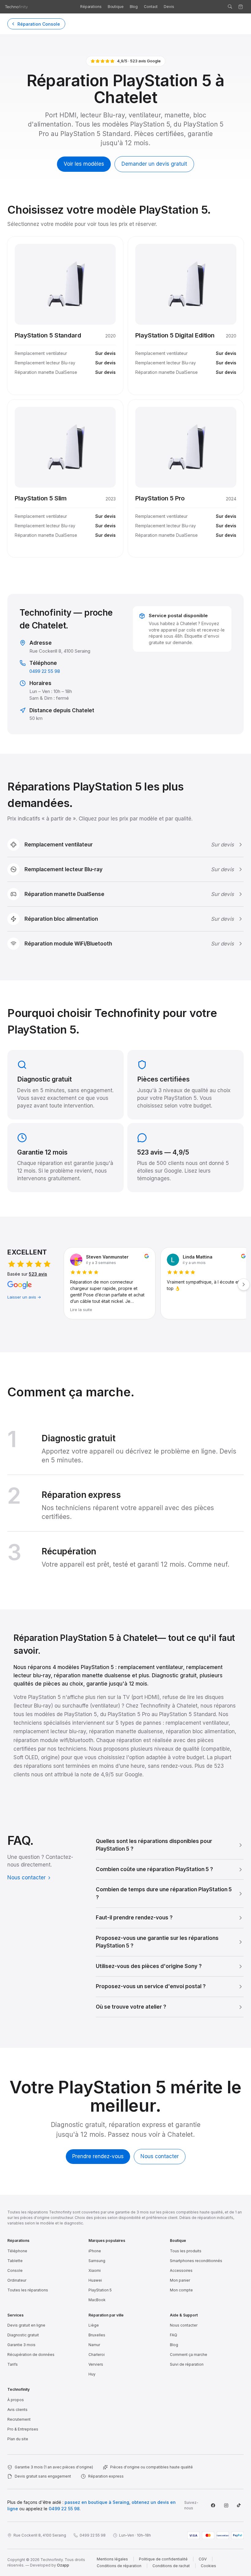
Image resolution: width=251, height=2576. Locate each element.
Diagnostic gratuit (23, 2335)
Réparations (91, 7)
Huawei (95, 2280)
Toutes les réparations (28, 2290)
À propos (16, 2400)
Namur (94, 2345)
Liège (94, 2325)
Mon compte (181, 2290)
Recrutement (19, 2419)
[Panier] (241, 7)
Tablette (15, 2261)
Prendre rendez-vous (98, 2156)
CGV (203, 2559)
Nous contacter (26, 1878)
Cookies (208, 2566)
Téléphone (17, 2251)
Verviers (96, 2364)
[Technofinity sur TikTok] (239, 2505)
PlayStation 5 (100, 2290)
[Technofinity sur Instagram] (226, 2505)
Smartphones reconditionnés (196, 2261)
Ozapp (63, 2565)
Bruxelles (97, 2335)
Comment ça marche (189, 2355)
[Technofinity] (17, 7)
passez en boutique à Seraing (97, 2502)
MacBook (97, 2300)
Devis (169, 7)
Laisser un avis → (24, 1297)
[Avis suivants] (244, 1284)
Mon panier (180, 2280)
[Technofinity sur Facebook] (213, 2505)
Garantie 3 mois (21, 2345)
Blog (134, 7)
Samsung (97, 2261)
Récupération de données (31, 2355)
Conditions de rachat (171, 2566)
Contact (151, 7)
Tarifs (13, 2364)
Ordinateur (17, 2280)
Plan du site (18, 2439)
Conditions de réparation (119, 2566)
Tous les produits (186, 2251)
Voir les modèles (84, 164)
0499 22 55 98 (45, 671)
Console (15, 2270)
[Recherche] (230, 7)
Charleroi (97, 2355)
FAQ (174, 2335)
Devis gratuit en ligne (26, 2325)
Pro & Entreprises (23, 2429)
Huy (92, 2374)
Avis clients (17, 2410)
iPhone (95, 2251)
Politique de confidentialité (163, 2559)
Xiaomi (95, 2270)
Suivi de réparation (187, 2364)
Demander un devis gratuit (154, 164)
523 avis (38, 1274)
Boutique (116, 7)
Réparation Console (39, 24)
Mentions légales (112, 2559)
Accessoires (181, 2270)
